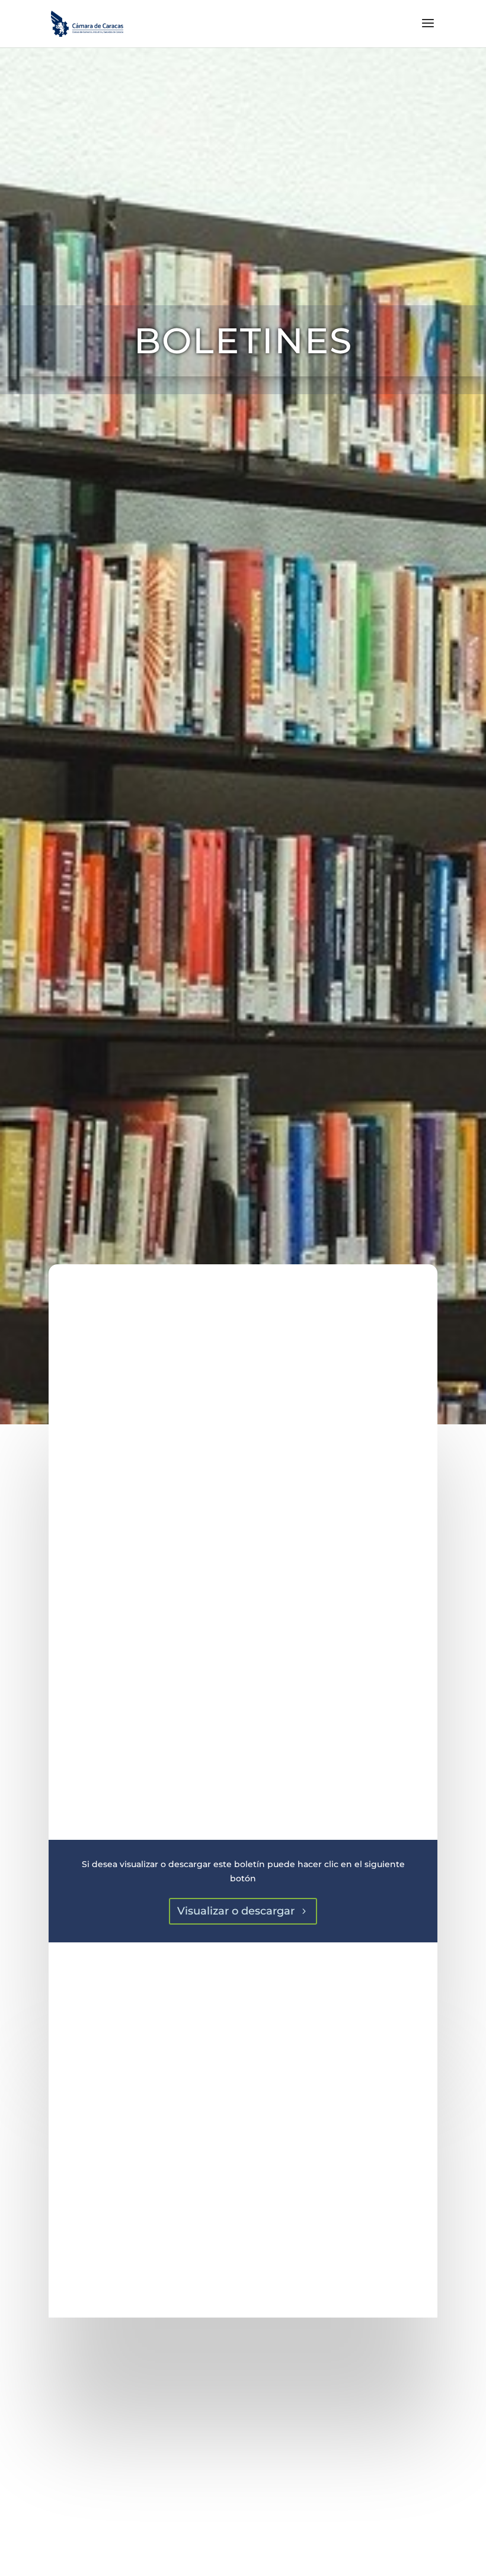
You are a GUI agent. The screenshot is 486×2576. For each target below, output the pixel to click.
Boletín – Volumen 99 (243, 2432)
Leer (243, 2516)
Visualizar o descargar (236, 1911)
